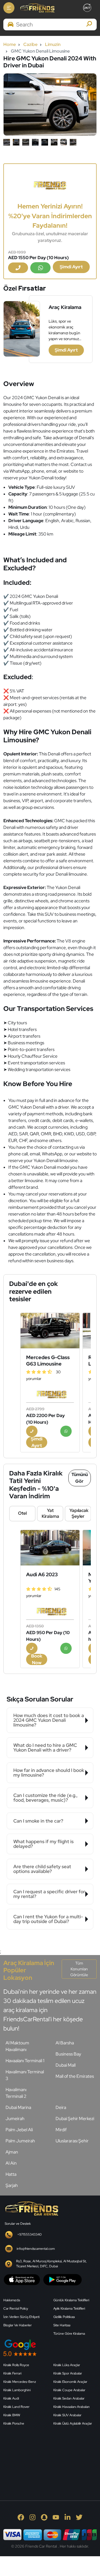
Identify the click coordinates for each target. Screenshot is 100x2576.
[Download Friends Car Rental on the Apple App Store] (22, 2279)
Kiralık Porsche (14, 2423)
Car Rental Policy (16, 2309)
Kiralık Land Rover (16, 2407)
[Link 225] (50, 1548)
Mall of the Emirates (75, 2076)
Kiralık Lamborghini (17, 2390)
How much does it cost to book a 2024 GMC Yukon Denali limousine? (49, 1720)
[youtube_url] (56, 2517)
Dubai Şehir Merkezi (75, 2119)
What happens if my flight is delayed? (43, 1844)
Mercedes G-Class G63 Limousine (48, 1361)
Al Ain (11, 2163)
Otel (22, 1513)
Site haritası (62, 2325)
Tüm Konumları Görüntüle (79, 1969)
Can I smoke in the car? (38, 1821)
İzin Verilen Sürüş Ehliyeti (21, 2317)
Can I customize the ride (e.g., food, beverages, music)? (45, 1798)
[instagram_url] (32, 2517)
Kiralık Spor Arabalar (68, 2373)
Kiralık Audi (11, 2398)
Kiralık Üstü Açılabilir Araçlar (73, 2423)
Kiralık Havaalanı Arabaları (71, 2407)
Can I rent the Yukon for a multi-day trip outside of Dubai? (48, 1919)
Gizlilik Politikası (64, 2317)
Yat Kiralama (50, 1513)
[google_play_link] (62, 2279)
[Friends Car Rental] (37, 8)
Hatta (11, 2174)
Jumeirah (15, 2119)
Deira (61, 2107)
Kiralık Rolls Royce (16, 2365)
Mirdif (61, 2130)
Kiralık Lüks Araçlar (67, 2365)
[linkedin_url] (67, 2517)
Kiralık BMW (12, 2415)
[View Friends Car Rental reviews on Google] (50, 2348)
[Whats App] (40, 268)
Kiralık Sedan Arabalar (69, 2398)
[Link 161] (50, 1331)
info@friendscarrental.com (36, 2249)
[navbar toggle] (9, 8)
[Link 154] (50, 184)
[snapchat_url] (44, 2517)
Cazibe (30, 44)
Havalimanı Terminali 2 (16, 2093)
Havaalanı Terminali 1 (25, 2061)
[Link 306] (31, 2208)
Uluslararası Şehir (72, 2141)
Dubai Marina (18, 2107)
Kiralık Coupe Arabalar (69, 2390)
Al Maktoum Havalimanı (17, 2046)
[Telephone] (18, 268)
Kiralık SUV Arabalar (67, 2415)
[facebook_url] (21, 2517)
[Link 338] (45, 2457)
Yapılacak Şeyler (79, 1513)
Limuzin (53, 44)
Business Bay (68, 2054)
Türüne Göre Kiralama (69, 2334)
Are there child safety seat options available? (42, 1869)
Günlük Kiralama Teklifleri (71, 2300)
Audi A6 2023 (42, 1574)
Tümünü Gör (80, 1478)
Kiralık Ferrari (12, 2373)
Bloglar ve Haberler (17, 2325)
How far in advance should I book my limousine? (49, 1773)
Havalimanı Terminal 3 (25, 2075)
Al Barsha (65, 2043)
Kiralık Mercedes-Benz (20, 2382)
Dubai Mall (66, 2065)
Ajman (12, 2152)
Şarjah (12, 2185)
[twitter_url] (79, 2517)
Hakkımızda (12, 2300)
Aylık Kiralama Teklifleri (69, 2309)
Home (10, 44)
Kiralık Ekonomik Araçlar (70, 2382)
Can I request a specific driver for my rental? (49, 1894)
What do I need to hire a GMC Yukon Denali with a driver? (45, 1748)
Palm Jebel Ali (19, 2130)
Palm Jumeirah (20, 2141)
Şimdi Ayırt (71, 267)
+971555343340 (29, 2234)
